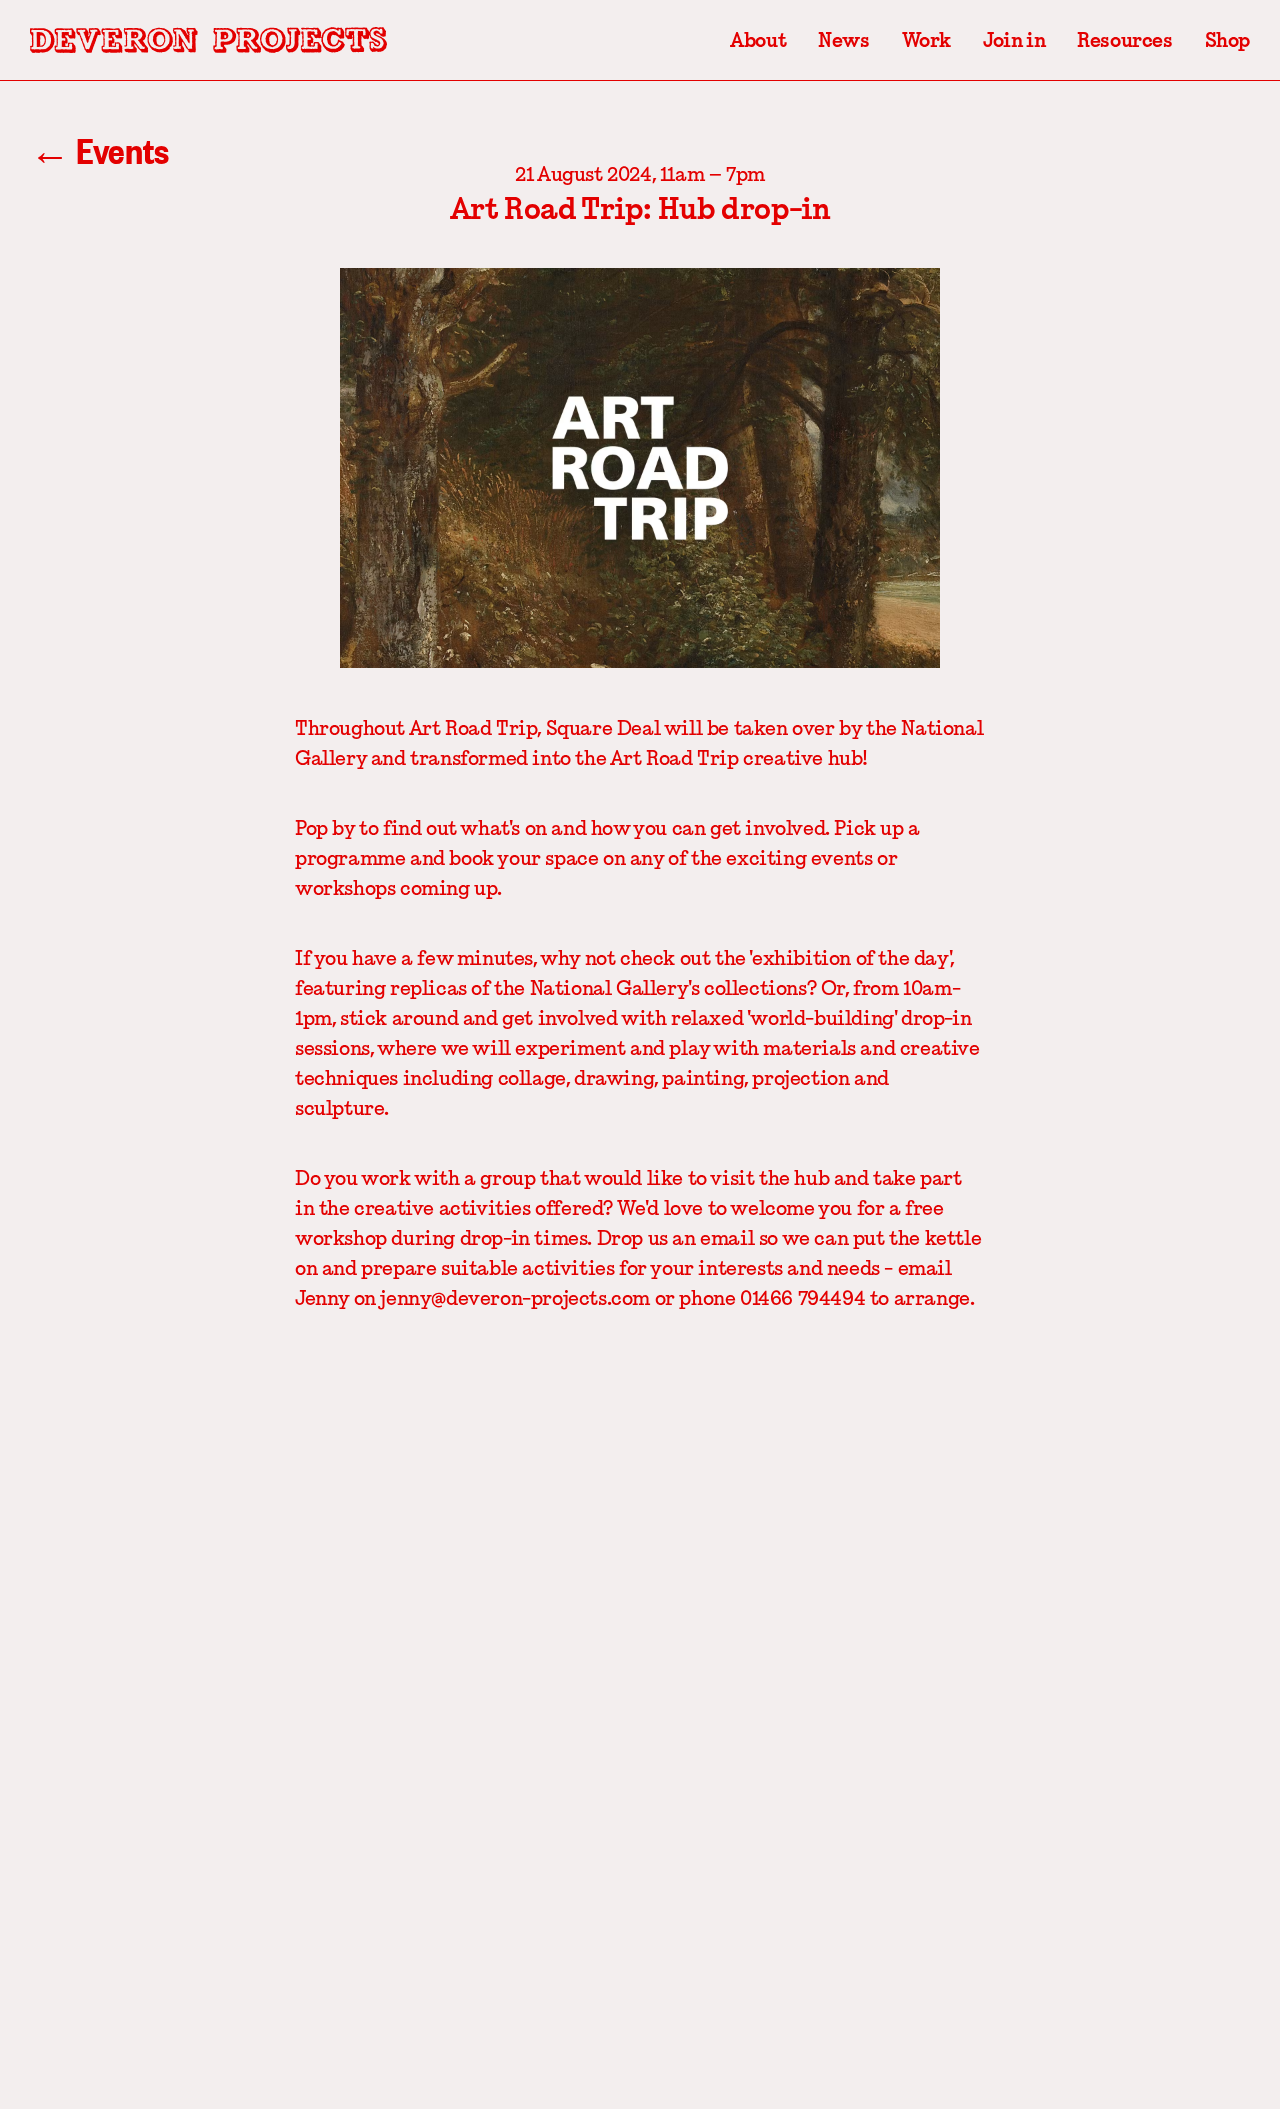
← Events (99, 149)
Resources (1124, 40)
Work (926, 40)
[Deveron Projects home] (208, 40)
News (843, 40)
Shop (1227, 40)
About (758, 40)
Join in (1014, 40)
